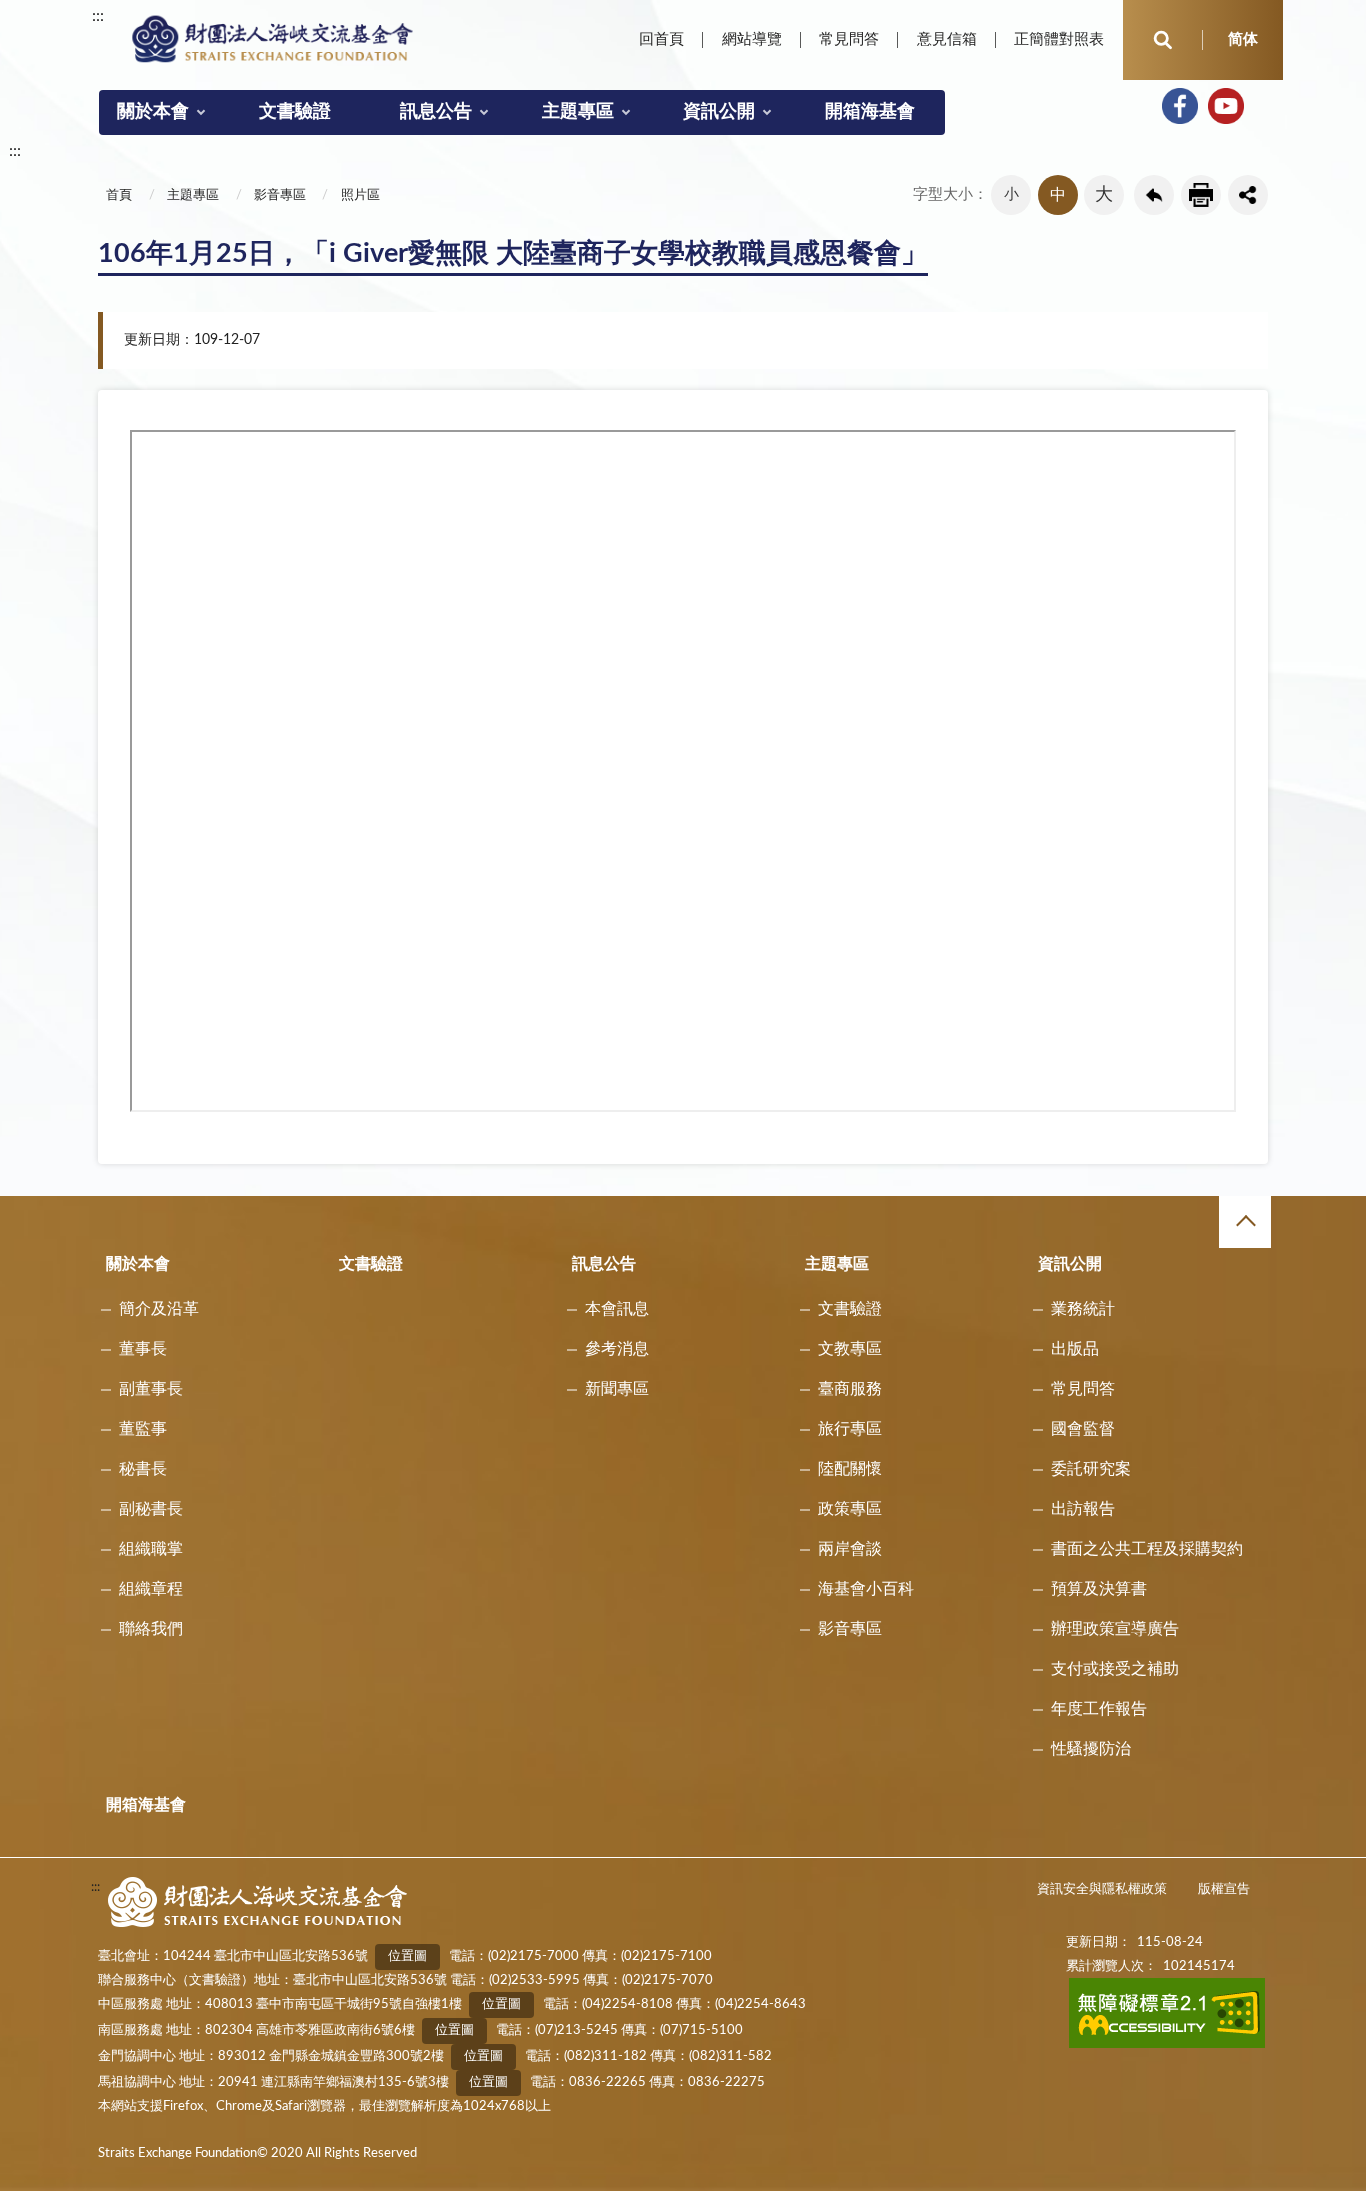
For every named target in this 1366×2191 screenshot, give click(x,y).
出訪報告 (1083, 1509)
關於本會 (153, 112)
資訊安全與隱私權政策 (1102, 1889)
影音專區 (280, 195)
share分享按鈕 (1248, 195)
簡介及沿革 (159, 1309)
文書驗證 (295, 112)
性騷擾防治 (1091, 1749)
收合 (1245, 1222)
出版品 (1075, 1349)
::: (98, 16)
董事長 (143, 1349)
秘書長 (143, 1469)
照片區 (360, 195)
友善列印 (1201, 195)
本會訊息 (617, 1309)
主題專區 (578, 112)
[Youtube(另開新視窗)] (1226, 106)
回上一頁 (1154, 195)
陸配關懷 (850, 1469)
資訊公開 (719, 112)
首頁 (119, 195)
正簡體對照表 (1059, 39)
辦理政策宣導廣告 (1115, 1629)
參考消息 (617, 1349)
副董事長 (151, 1389)
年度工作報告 (1099, 1709)
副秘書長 (151, 1509)
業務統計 (1083, 1309)
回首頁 (661, 39)
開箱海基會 (870, 112)
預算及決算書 (1099, 1589)
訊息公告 (436, 112)
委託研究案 (1091, 1469)
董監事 (143, 1429)
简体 (1243, 39)
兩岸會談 (850, 1549)
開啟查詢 (1163, 40)
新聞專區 (617, 1389)
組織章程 (151, 1589)
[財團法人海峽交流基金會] (273, 38)
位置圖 (407, 1956)
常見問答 (849, 39)
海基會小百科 (866, 1589)
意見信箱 (947, 39)
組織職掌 (151, 1549)
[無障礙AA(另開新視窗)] (1167, 2044)
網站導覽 (752, 39)
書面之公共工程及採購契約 (1147, 1549)
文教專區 (850, 1349)
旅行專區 (850, 1429)
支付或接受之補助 (1115, 1669)
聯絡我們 (151, 1629)
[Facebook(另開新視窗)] (1180, 106)
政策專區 (850, 1509)
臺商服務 (850, 1389)
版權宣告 (1224, 1889)
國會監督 (1083, 1429)
